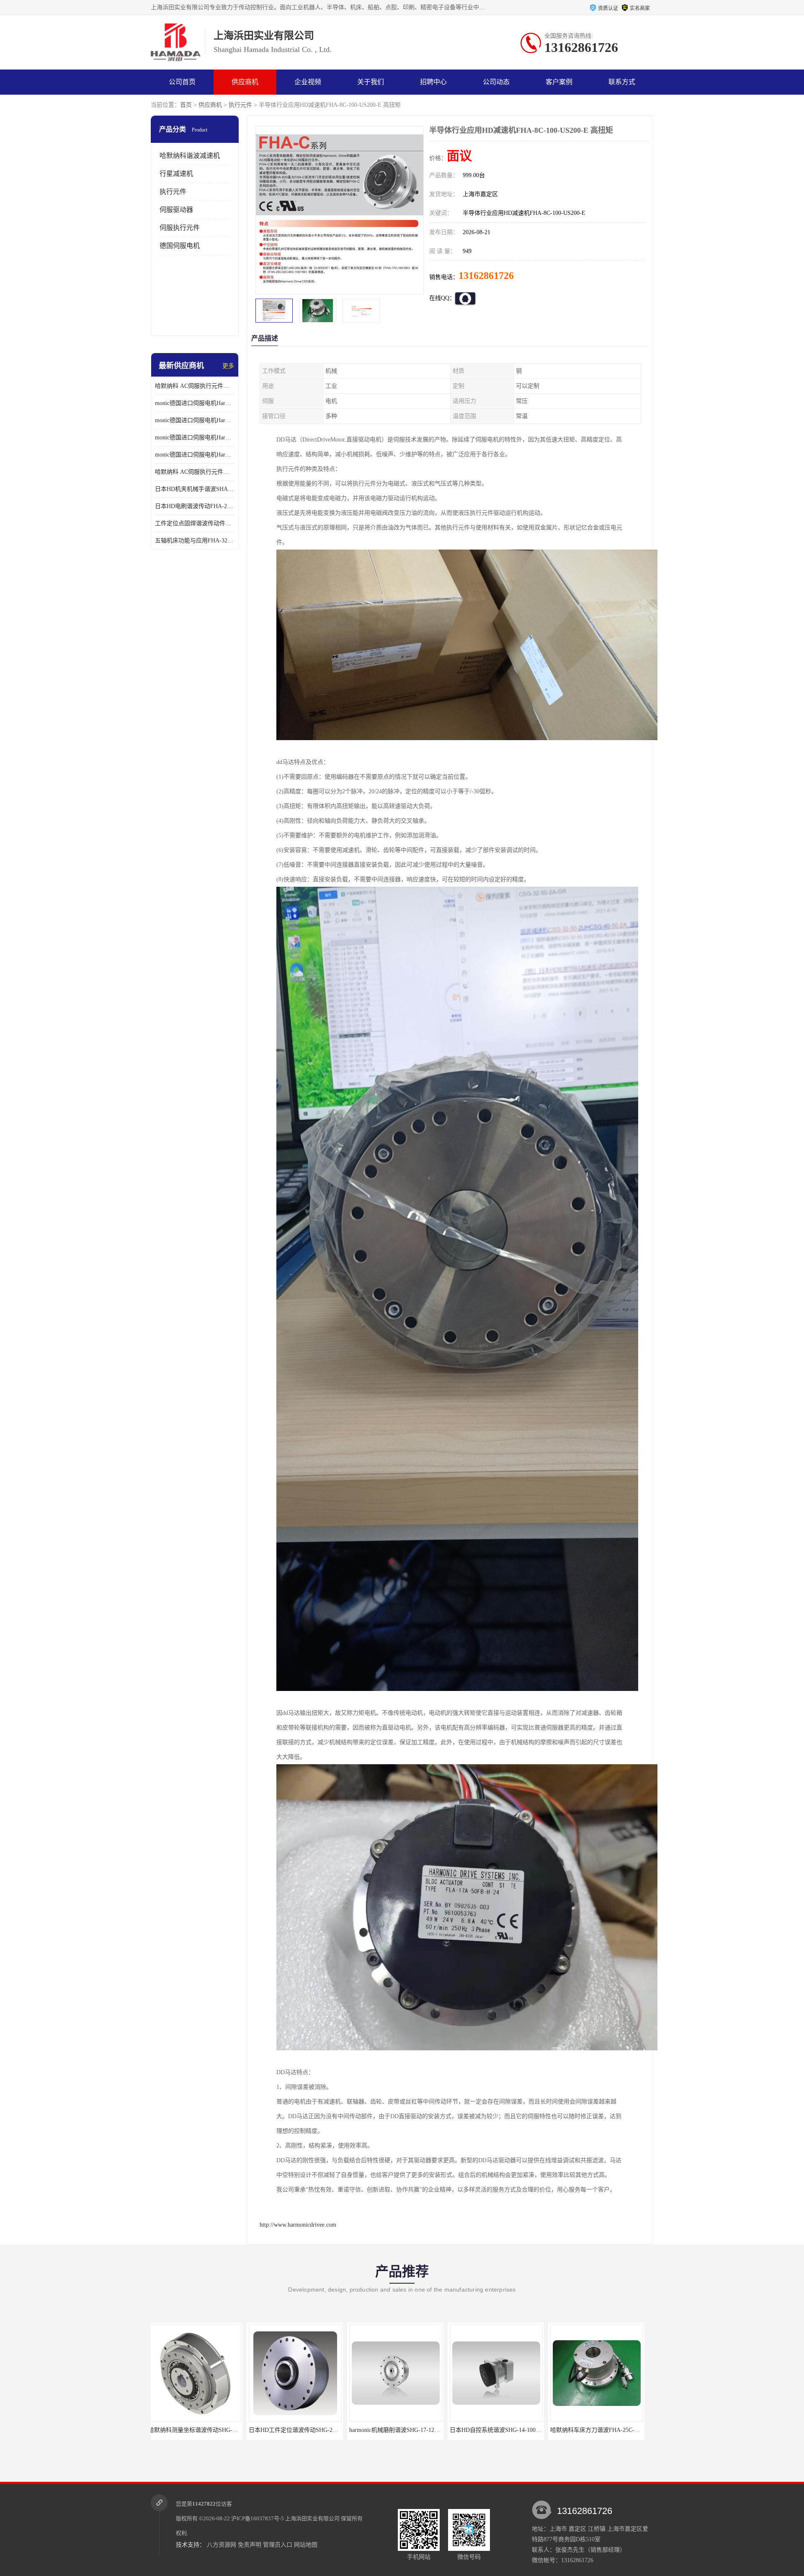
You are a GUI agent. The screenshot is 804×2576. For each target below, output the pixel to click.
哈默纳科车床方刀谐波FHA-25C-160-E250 (408, 2430)
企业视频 (308, 82)
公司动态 (496, 82)
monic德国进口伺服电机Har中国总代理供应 (195, 455)
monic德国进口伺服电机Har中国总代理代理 (195, 420)
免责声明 (250, 2545)
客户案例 (559, 82)
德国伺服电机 (180, 246)
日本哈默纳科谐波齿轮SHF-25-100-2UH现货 (612, 2430)
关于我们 (371, 82)
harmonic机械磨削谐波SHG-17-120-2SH (203, 2430)
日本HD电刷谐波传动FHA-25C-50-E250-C (195, 506)
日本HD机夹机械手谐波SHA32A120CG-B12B (195, 489)
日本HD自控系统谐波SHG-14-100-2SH (303, 2430)
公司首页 (182, 82)
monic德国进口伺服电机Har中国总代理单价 (195, 403)
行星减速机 (176, 174)
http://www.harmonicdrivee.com (298, 2225)
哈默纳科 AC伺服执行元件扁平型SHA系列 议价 (195, 386)
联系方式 (622, 82)
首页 (186, 105)
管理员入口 (278, 2545)
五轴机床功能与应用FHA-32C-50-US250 (195, 541)
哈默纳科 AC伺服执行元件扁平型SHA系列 (195, 472)
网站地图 (306, 2545)
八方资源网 (222, 2545)
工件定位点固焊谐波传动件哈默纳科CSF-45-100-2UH (195, 523)
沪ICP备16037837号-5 (258, 2518)
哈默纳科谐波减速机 (190, 156)
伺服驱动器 (176, 210)
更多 (228, 366)
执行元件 (240, 105)
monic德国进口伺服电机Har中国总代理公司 (195, 438)
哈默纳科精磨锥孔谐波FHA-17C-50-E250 (507, 2430)
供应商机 (245, 82)
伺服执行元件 (180, 228)
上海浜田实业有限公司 (312, 2518)
